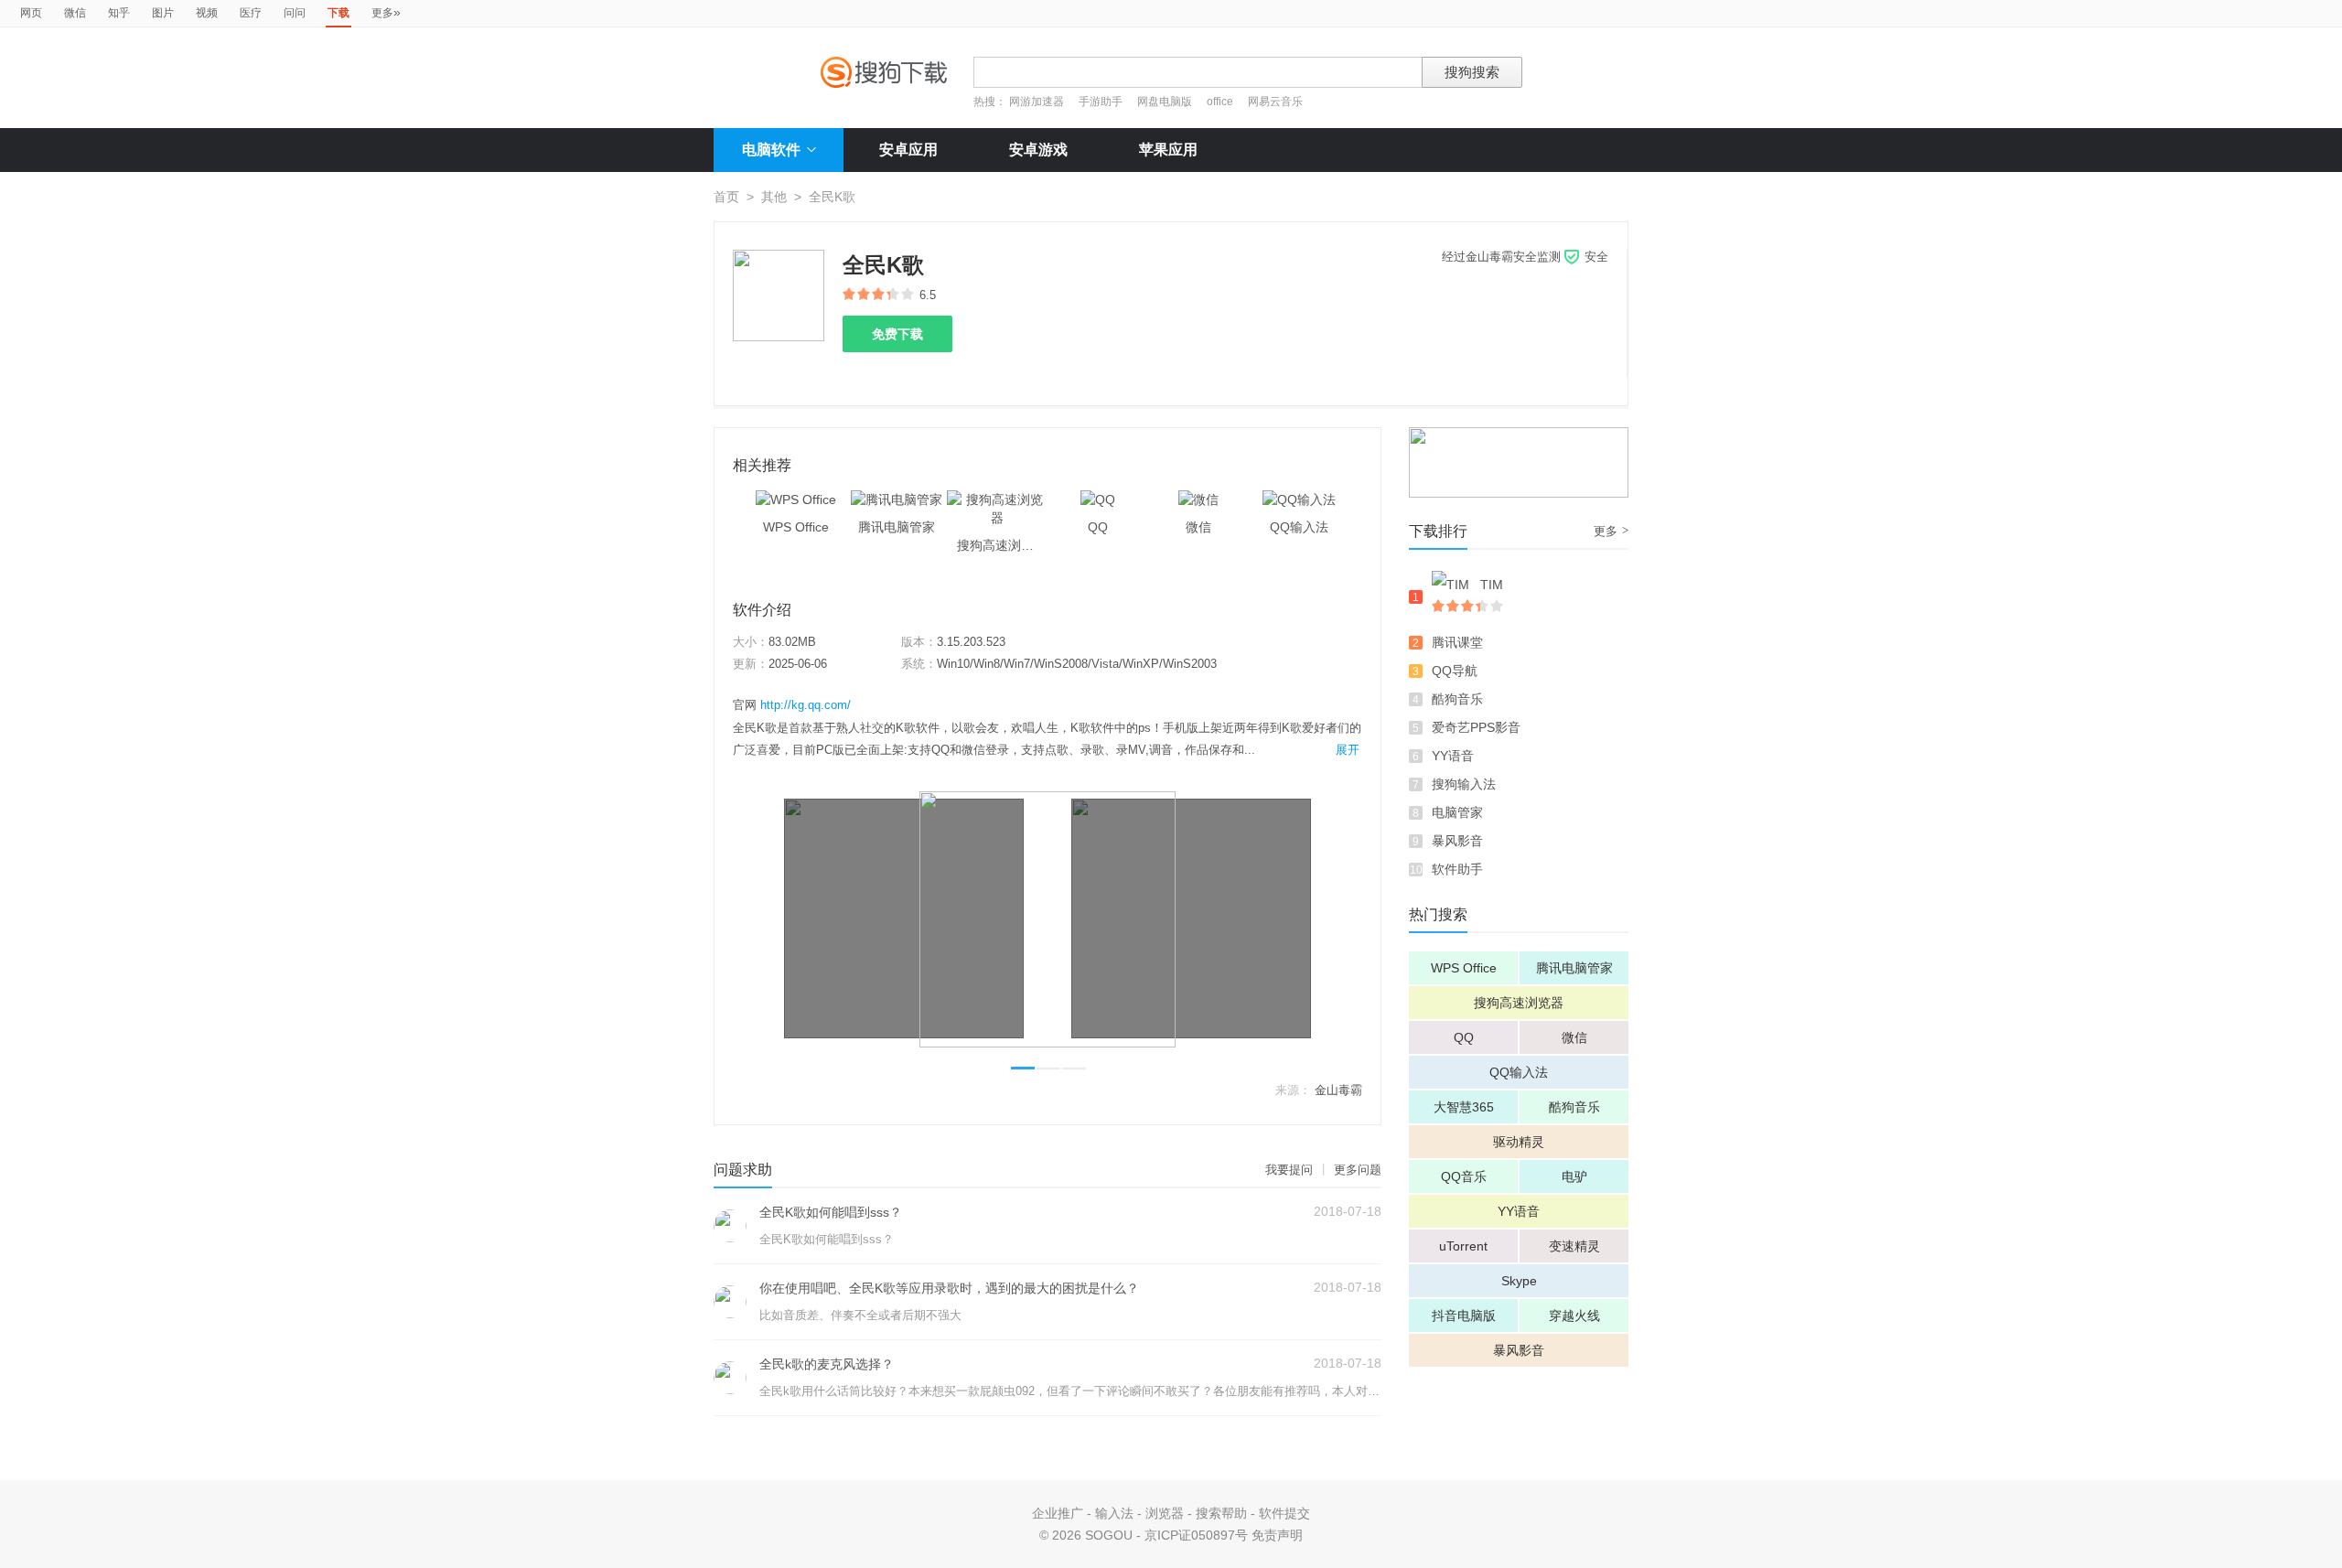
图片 (163, 13)
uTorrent (1463, 1246)
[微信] (1198, 499)
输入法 (1114, 1513)
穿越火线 (1574, 1316)
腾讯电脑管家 (1574, 968)
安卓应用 (908, 150)
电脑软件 (771, 150)
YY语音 (1453, 756)
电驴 (1574, 1176)
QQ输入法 (1519, 1072)
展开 (1348, 750)
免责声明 (1277, 1535)
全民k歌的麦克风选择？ (827, 1364)
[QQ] (1098, 499)
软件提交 (1284, 1513)
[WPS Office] (796, 499)
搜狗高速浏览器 (1519, 1003)
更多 (386, 12)
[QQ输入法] (1299, 499)
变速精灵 (1574, 1246)
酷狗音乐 (1457, 699)
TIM (1492, 585)
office (1221, 102)
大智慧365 (1464, 1107)
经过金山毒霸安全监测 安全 (1525, 257)
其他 (774, 197)
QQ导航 (1455, 671)
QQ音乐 (1464, 1176)
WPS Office (1464, 968)
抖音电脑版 (1464, 1316)
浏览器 (1165, 1513)
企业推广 (1058, 1513)
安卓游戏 (1038, 150)
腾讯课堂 (1457, 642)
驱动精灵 (1519, 1142)
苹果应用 (1168, 150)
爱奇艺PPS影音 (1476, 727)
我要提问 (1289, 1170)
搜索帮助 (1221, 1513)
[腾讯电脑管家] (897, 499)
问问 (295, 13)
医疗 (251, 13)
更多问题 (1358, 1170)
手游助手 (1102, 102)
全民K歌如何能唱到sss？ (831, 1212)
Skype (1519, 1281)
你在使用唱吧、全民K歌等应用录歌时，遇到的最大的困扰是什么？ (949, 1288)
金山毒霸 (1338, 1090)
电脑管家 (1457, 812)
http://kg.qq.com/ (806, 705)
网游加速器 (1037, 102)
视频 (207, 13)
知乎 (119, 13)
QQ (1464, 1037)
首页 (726, 197)
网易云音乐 (1275, 102)
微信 (75, 13)
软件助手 (1457, 869)
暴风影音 (1457, 841)
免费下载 (897, 334)
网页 (31, 13)
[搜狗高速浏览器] (997, 499)
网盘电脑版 (1165, 102)
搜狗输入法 (1464, 784)
